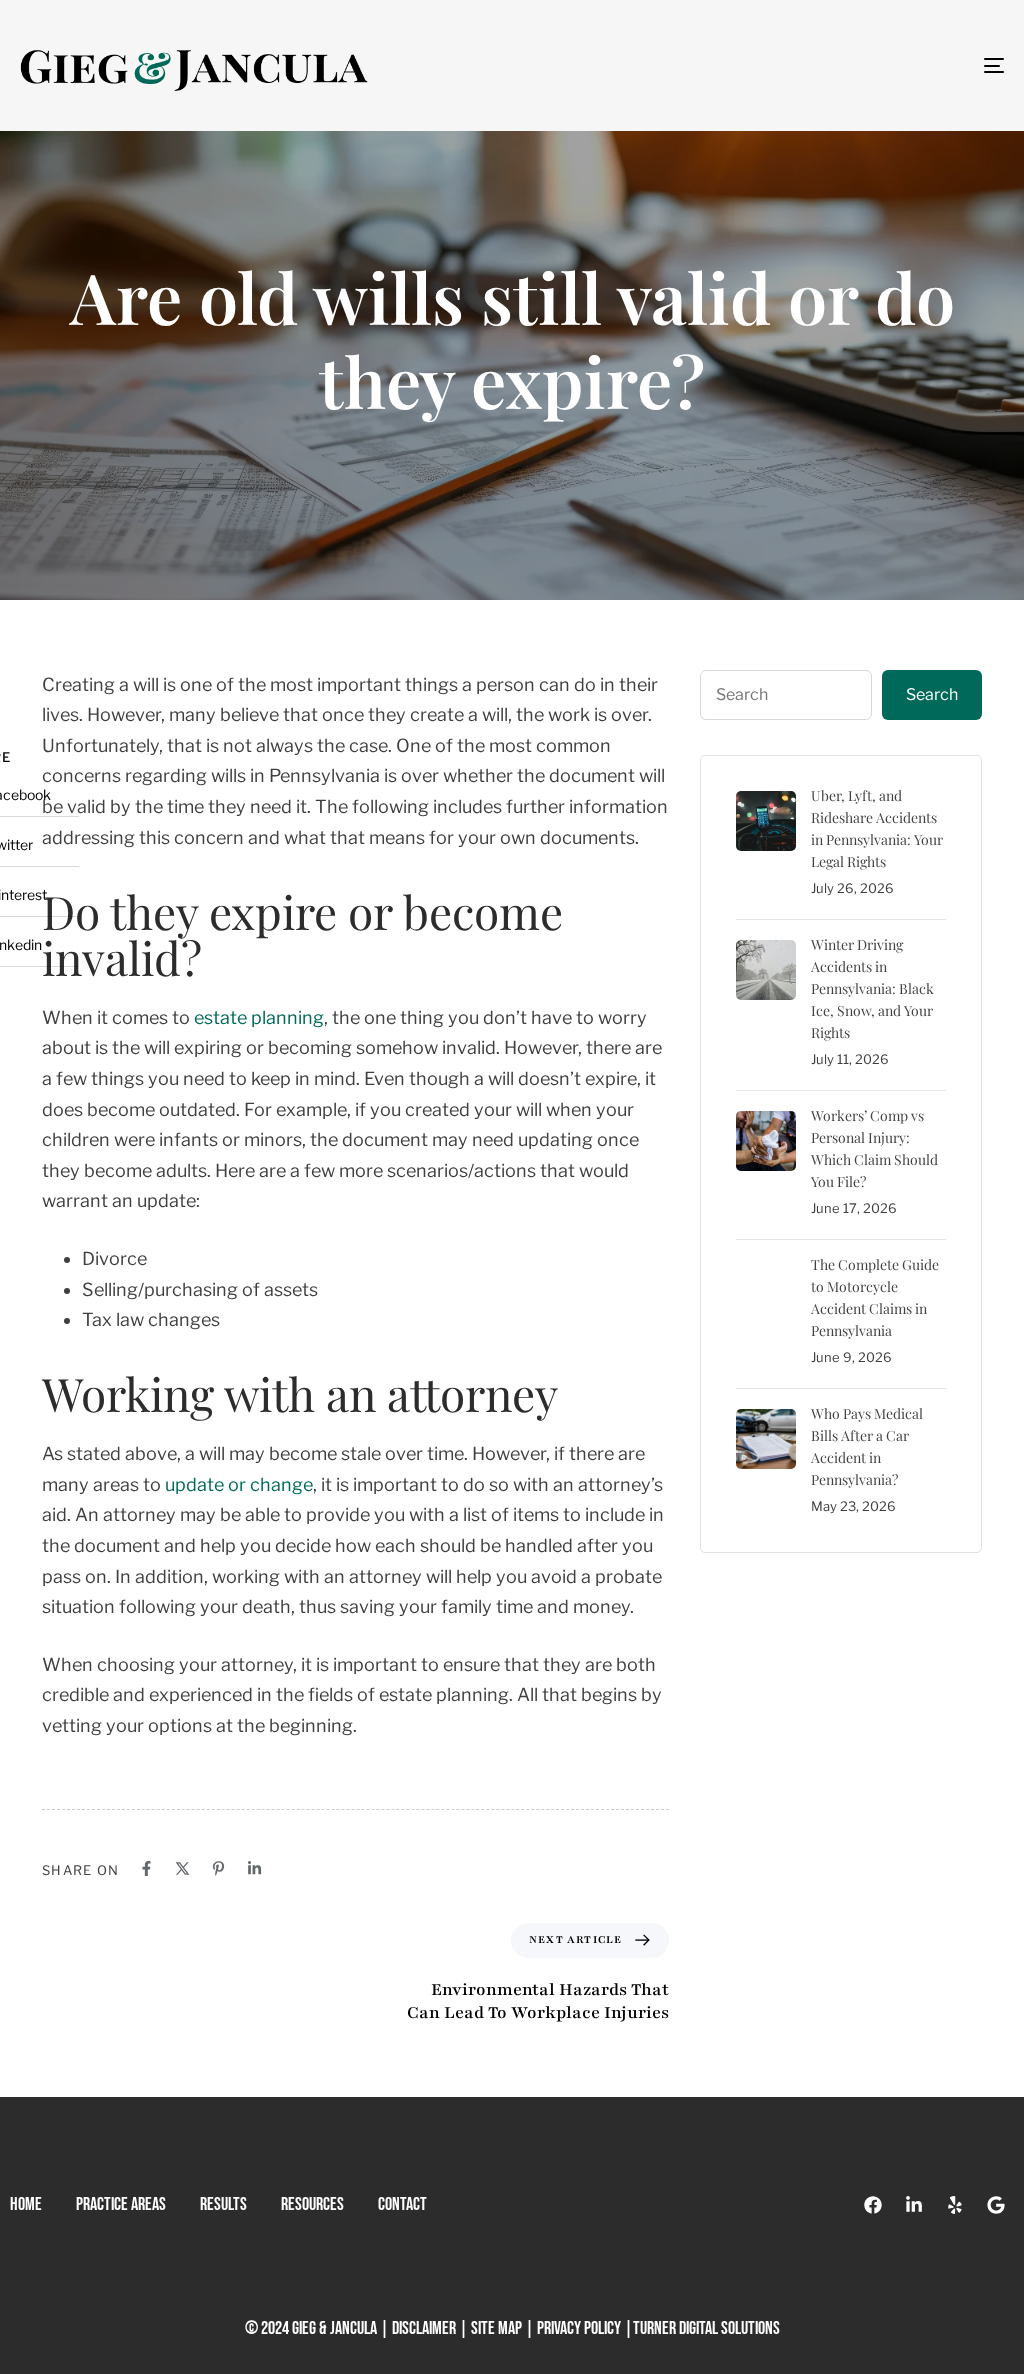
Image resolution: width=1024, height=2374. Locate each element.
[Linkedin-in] (914, 2205)
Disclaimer (424, 2328)
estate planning (259, 1017)
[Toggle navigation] (840, 65)
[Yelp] (955, 2205)
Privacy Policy (579, 2328)
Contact (402, 2204)
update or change (239, 1484)
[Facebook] (873, 2205)
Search (932, 694)
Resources (312, 2204)
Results (223, 2204)
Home (26, 2204)
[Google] (996, 2205)
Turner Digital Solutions (706, 2328)
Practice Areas (121, 2204)
